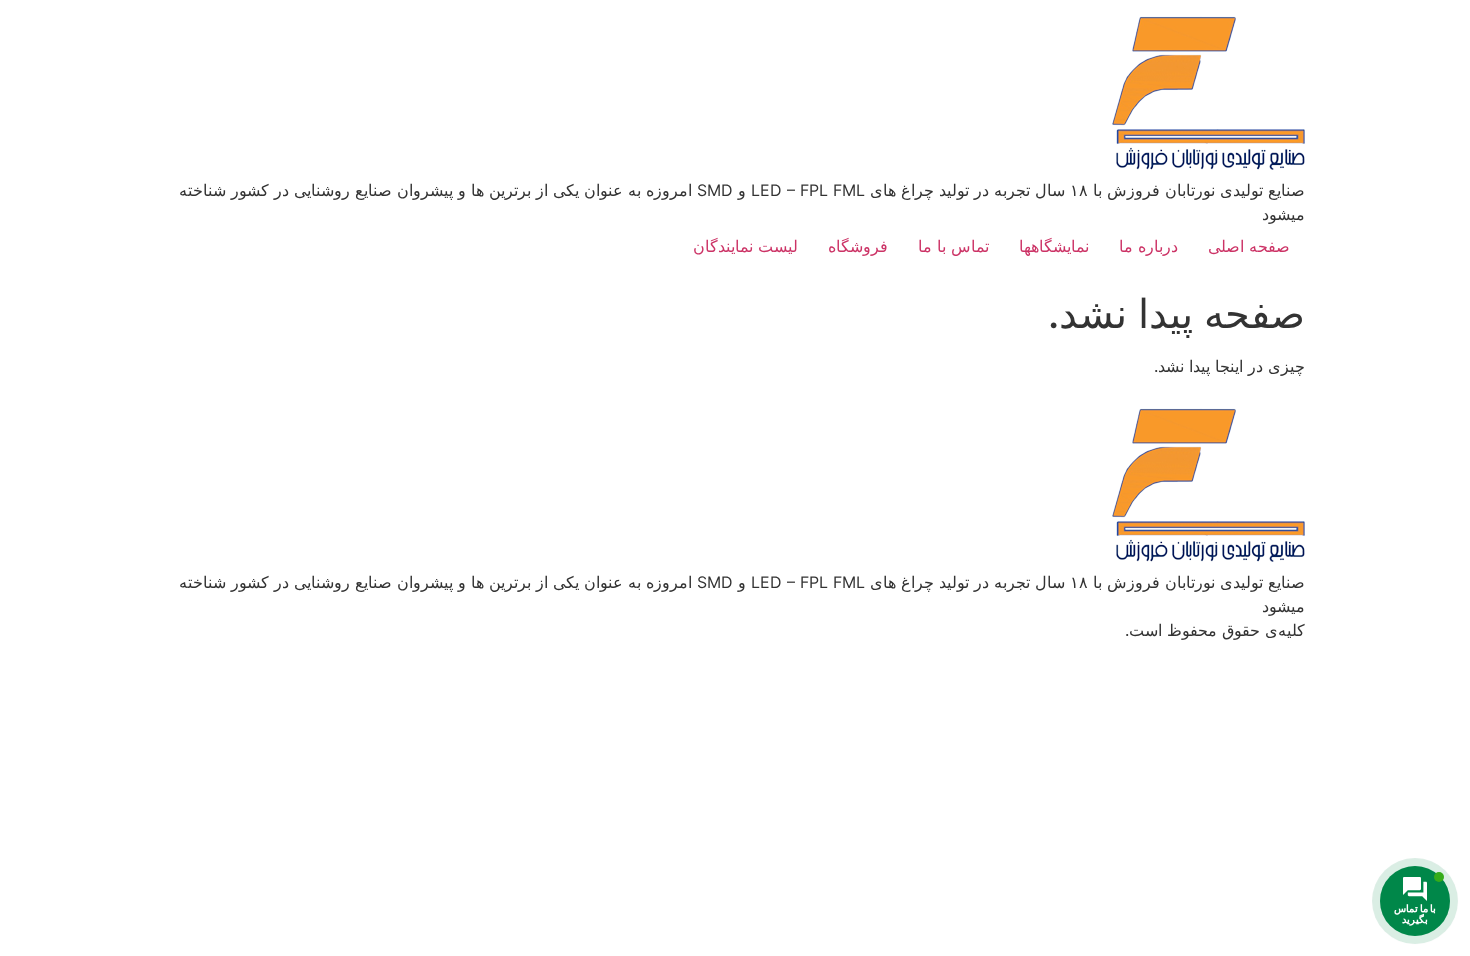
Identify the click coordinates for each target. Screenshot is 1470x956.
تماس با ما (953, 246)
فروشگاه (858, 246)
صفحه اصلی (1249, 246)
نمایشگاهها (1054, 246)
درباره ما (1148, 246)
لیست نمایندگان (745, 246)
